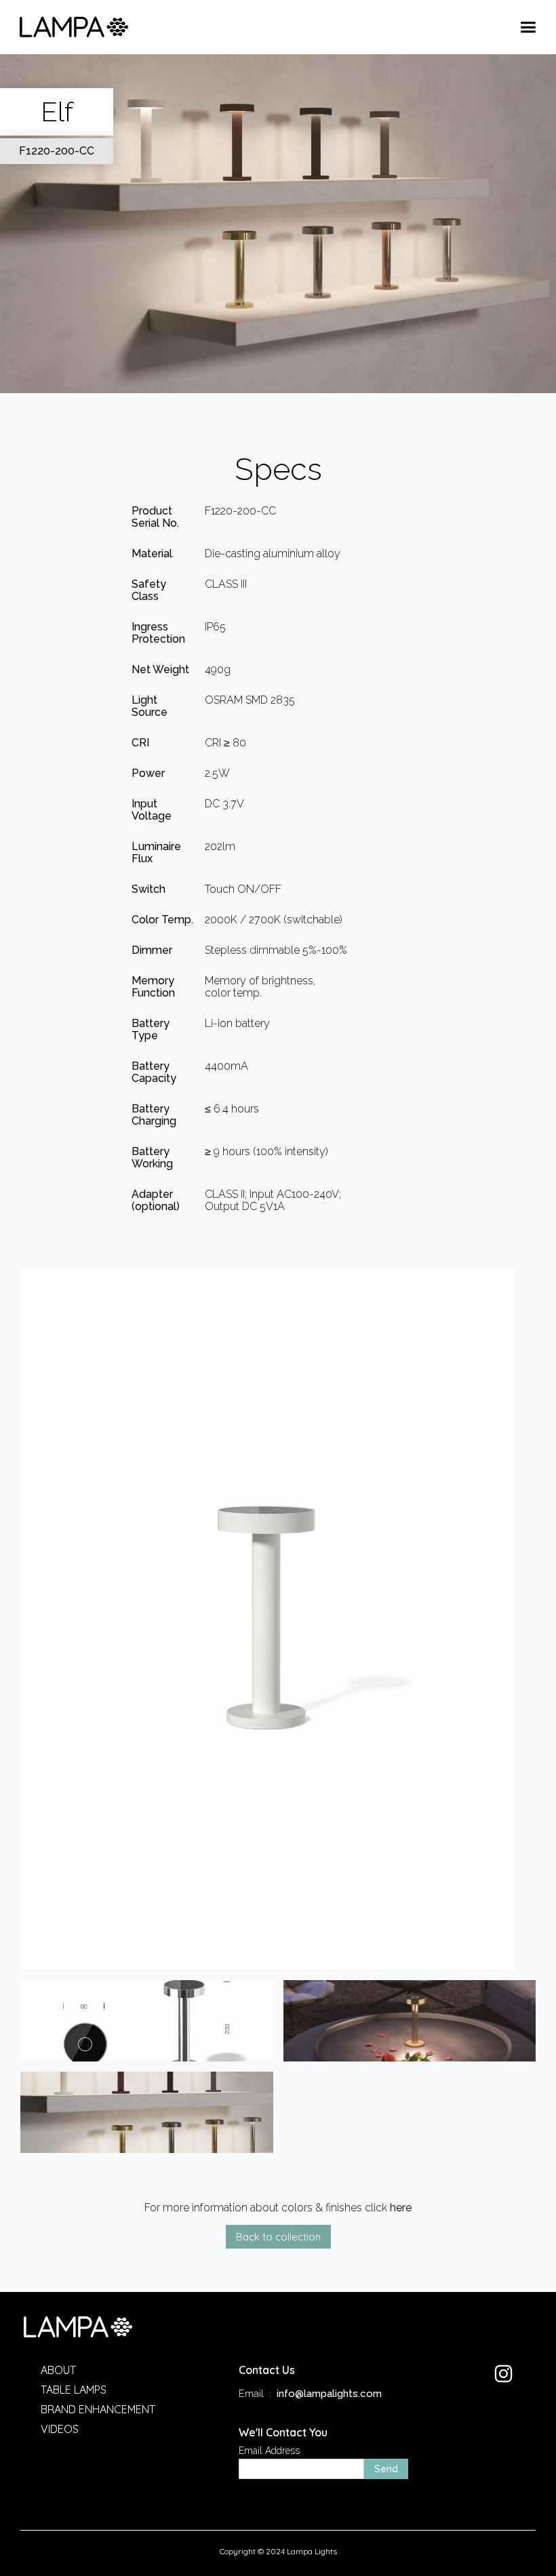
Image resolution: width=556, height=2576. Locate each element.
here (401, 2208)
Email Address (269, 2451)
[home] (74, 27)
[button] (528, 27)
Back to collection (278, 2237)
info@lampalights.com (329, 2394)
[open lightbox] (278, 1619)
